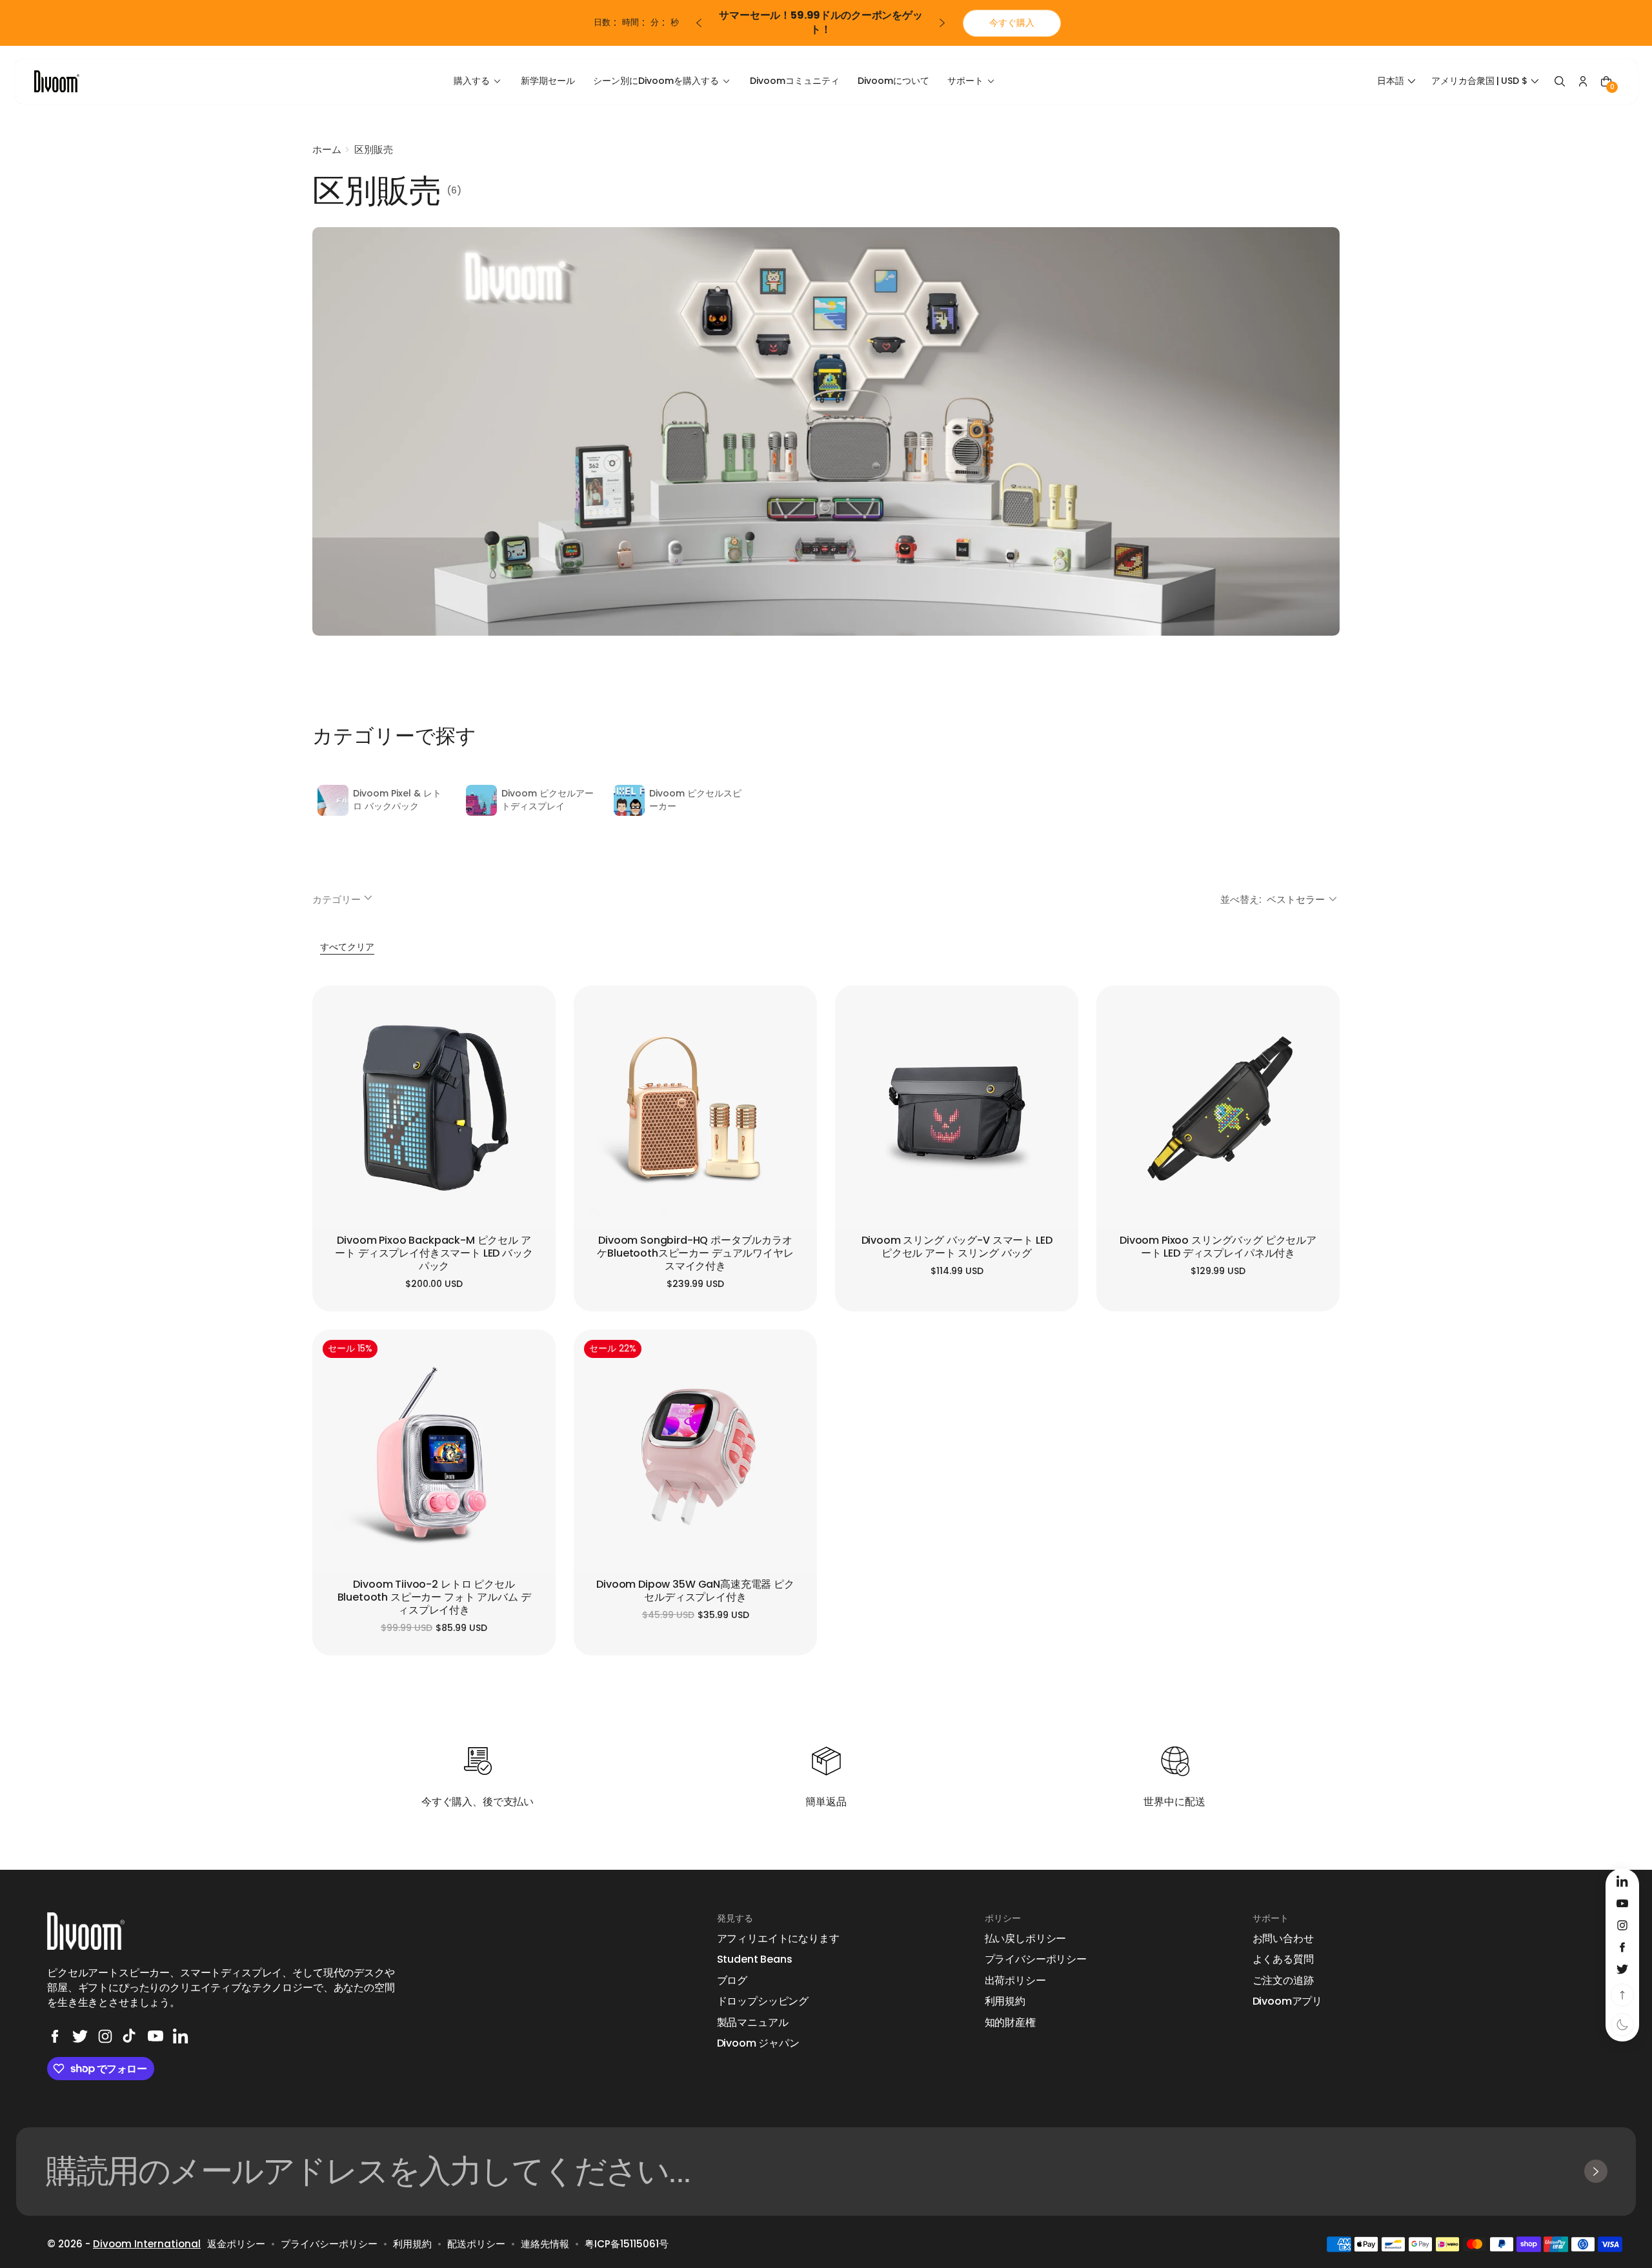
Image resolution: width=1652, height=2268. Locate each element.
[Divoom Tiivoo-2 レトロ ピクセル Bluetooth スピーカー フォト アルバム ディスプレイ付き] (434, 1451)
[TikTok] (130, 2036)
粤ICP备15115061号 (627, 2244)
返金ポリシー (236, 2244)
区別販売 (374, 149)
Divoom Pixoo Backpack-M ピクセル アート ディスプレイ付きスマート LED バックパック (434, 1254)
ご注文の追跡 (1283, 1981)
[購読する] (1596, 2171)
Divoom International (147, 2244)
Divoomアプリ (1288, 2001)
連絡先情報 (545, 2244)
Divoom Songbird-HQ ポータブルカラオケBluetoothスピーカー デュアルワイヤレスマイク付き (695, 1254)
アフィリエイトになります (778, 1939)
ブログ (732, 1981)
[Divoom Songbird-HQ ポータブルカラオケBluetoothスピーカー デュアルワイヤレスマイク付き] (695, 1107)
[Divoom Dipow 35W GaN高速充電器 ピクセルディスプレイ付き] (695, 1451)
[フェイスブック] (55, 2036)
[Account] (1583, 81)
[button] (1398, 81)
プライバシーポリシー (1036, 1959)
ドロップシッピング (763, 2001)
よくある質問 (1283, 1959)
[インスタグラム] (105, 2036)
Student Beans (755, 1959)
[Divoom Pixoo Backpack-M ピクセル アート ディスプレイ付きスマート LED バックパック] (434, 1107)
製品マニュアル (753, 2023)
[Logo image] (57, 81)
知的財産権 (1010, 2023)
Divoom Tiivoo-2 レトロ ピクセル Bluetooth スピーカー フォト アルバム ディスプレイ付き (434, 1598)
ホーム (327, 149)
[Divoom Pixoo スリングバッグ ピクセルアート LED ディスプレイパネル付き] (1218, 1107)
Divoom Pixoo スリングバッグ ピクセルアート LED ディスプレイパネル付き (1218, 1247)
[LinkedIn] (181, 2036)
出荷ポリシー (1015, 1981)
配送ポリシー (476, 2244)
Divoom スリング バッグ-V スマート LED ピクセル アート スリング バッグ (957, 1247)
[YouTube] (156, 2036)
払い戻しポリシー (1026, 1939)
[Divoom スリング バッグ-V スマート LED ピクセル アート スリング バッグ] (957, 1107)
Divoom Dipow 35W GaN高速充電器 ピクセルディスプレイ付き (695, 1591)
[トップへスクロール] (1622, 1995)
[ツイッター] (80, 2036)
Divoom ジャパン (758, 2043)
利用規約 (1005, 2001)
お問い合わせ (1283, 1939)
